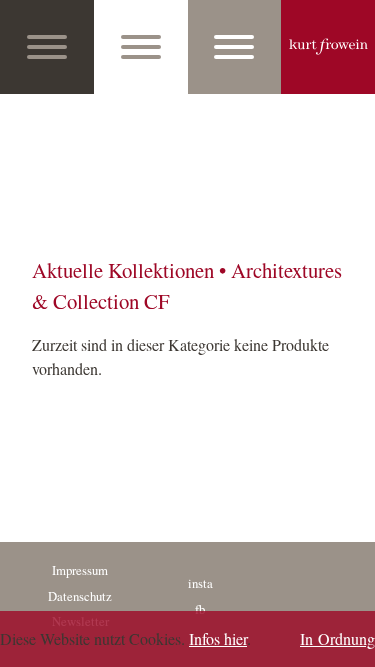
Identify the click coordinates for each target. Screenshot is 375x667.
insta (200, 583)
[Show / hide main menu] (47, 47)
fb (200, 609)
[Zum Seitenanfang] (354, 646)
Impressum (80, 570)
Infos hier (218, 638)
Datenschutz (80, 596)
